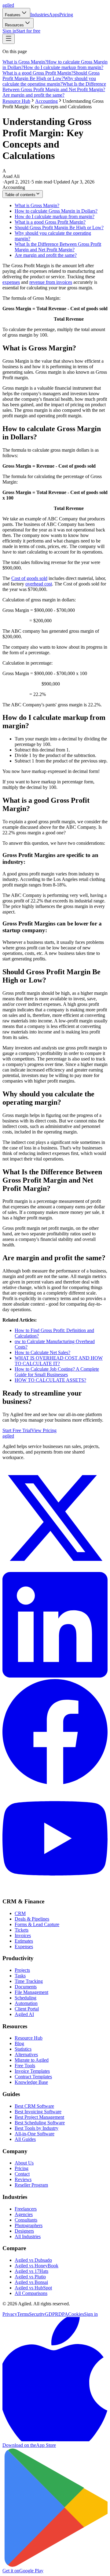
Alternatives (26, 2055)
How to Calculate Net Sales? (42, 1352)
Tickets (22, 1930)
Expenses (24, 1946)
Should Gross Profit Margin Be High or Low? (51, 76)
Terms (23, 2314)
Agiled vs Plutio (30, 2277)
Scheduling (26, 1998)
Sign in (9, 31)
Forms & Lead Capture (37, 1924)
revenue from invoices (51, 282)
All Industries (28, 2236)
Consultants (26, 2220)
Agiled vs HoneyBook (37, 2266)
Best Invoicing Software (38, 2112)
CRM (20, 1913)
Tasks (20, 1976)
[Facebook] (55, 1783)
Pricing (66, 15)
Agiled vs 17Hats (31, 2271)
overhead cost (39, 584)
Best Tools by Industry (37, 2128)
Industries (40, 15)
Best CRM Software (34, 2106)
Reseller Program (31, 2185)
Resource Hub (16, 101)
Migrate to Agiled (32, 2060)
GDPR (52, 2314)
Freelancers (26, 2209)
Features (13, 15)
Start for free (28, 31)
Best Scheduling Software (40, 2123)
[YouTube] (55, 1889)
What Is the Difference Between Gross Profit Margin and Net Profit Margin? (54, 87)
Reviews (23, 2179)
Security (37, 2314)
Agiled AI (24, 2014)
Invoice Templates (32, 2071)
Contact (22, 2174)
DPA (63, 2314)
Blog (19, 2043)
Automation (26, 2003)
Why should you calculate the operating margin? (49, 81)
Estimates (24, 1941)
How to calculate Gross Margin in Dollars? (56, 211)
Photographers (29, 2225)
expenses (11, 282)
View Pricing (44, 1430)
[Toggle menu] (9, 39)
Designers (24, 2231)
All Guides (25, 2139)
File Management (31, 1992)
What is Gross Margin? (25, 62)
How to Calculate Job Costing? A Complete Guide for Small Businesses (57, 1372)
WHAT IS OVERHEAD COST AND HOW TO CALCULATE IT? (59, 1361)
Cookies (76, 2314)
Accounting (46, 101)
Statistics (23, 2049)
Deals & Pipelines (32, 1919)
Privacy (10, 2314)
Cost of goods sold (29, 578)
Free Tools (25, 2066)
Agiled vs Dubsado (33, 2260)
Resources (14, 25)
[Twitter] (55, 1569)
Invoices (23, 1935)
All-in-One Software (35, 2134)
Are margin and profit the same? (33, 95)
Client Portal (27, 2009)
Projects (22, 1970)
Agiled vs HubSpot (33, 2288)
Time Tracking (29, 1981)
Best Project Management (39, 2117)
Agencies (24, 2214)
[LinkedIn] (55, 1676)
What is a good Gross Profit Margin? (38, 73)
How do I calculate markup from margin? (63, 67)
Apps (54, 15)
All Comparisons (31, 2293)
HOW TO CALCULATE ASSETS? (50, 1380)
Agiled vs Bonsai (31, 2282)
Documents (26, 1987)
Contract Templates (33, 2077)
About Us (24, 2163)
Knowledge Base (31, 2082)
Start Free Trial (17, 1430)
